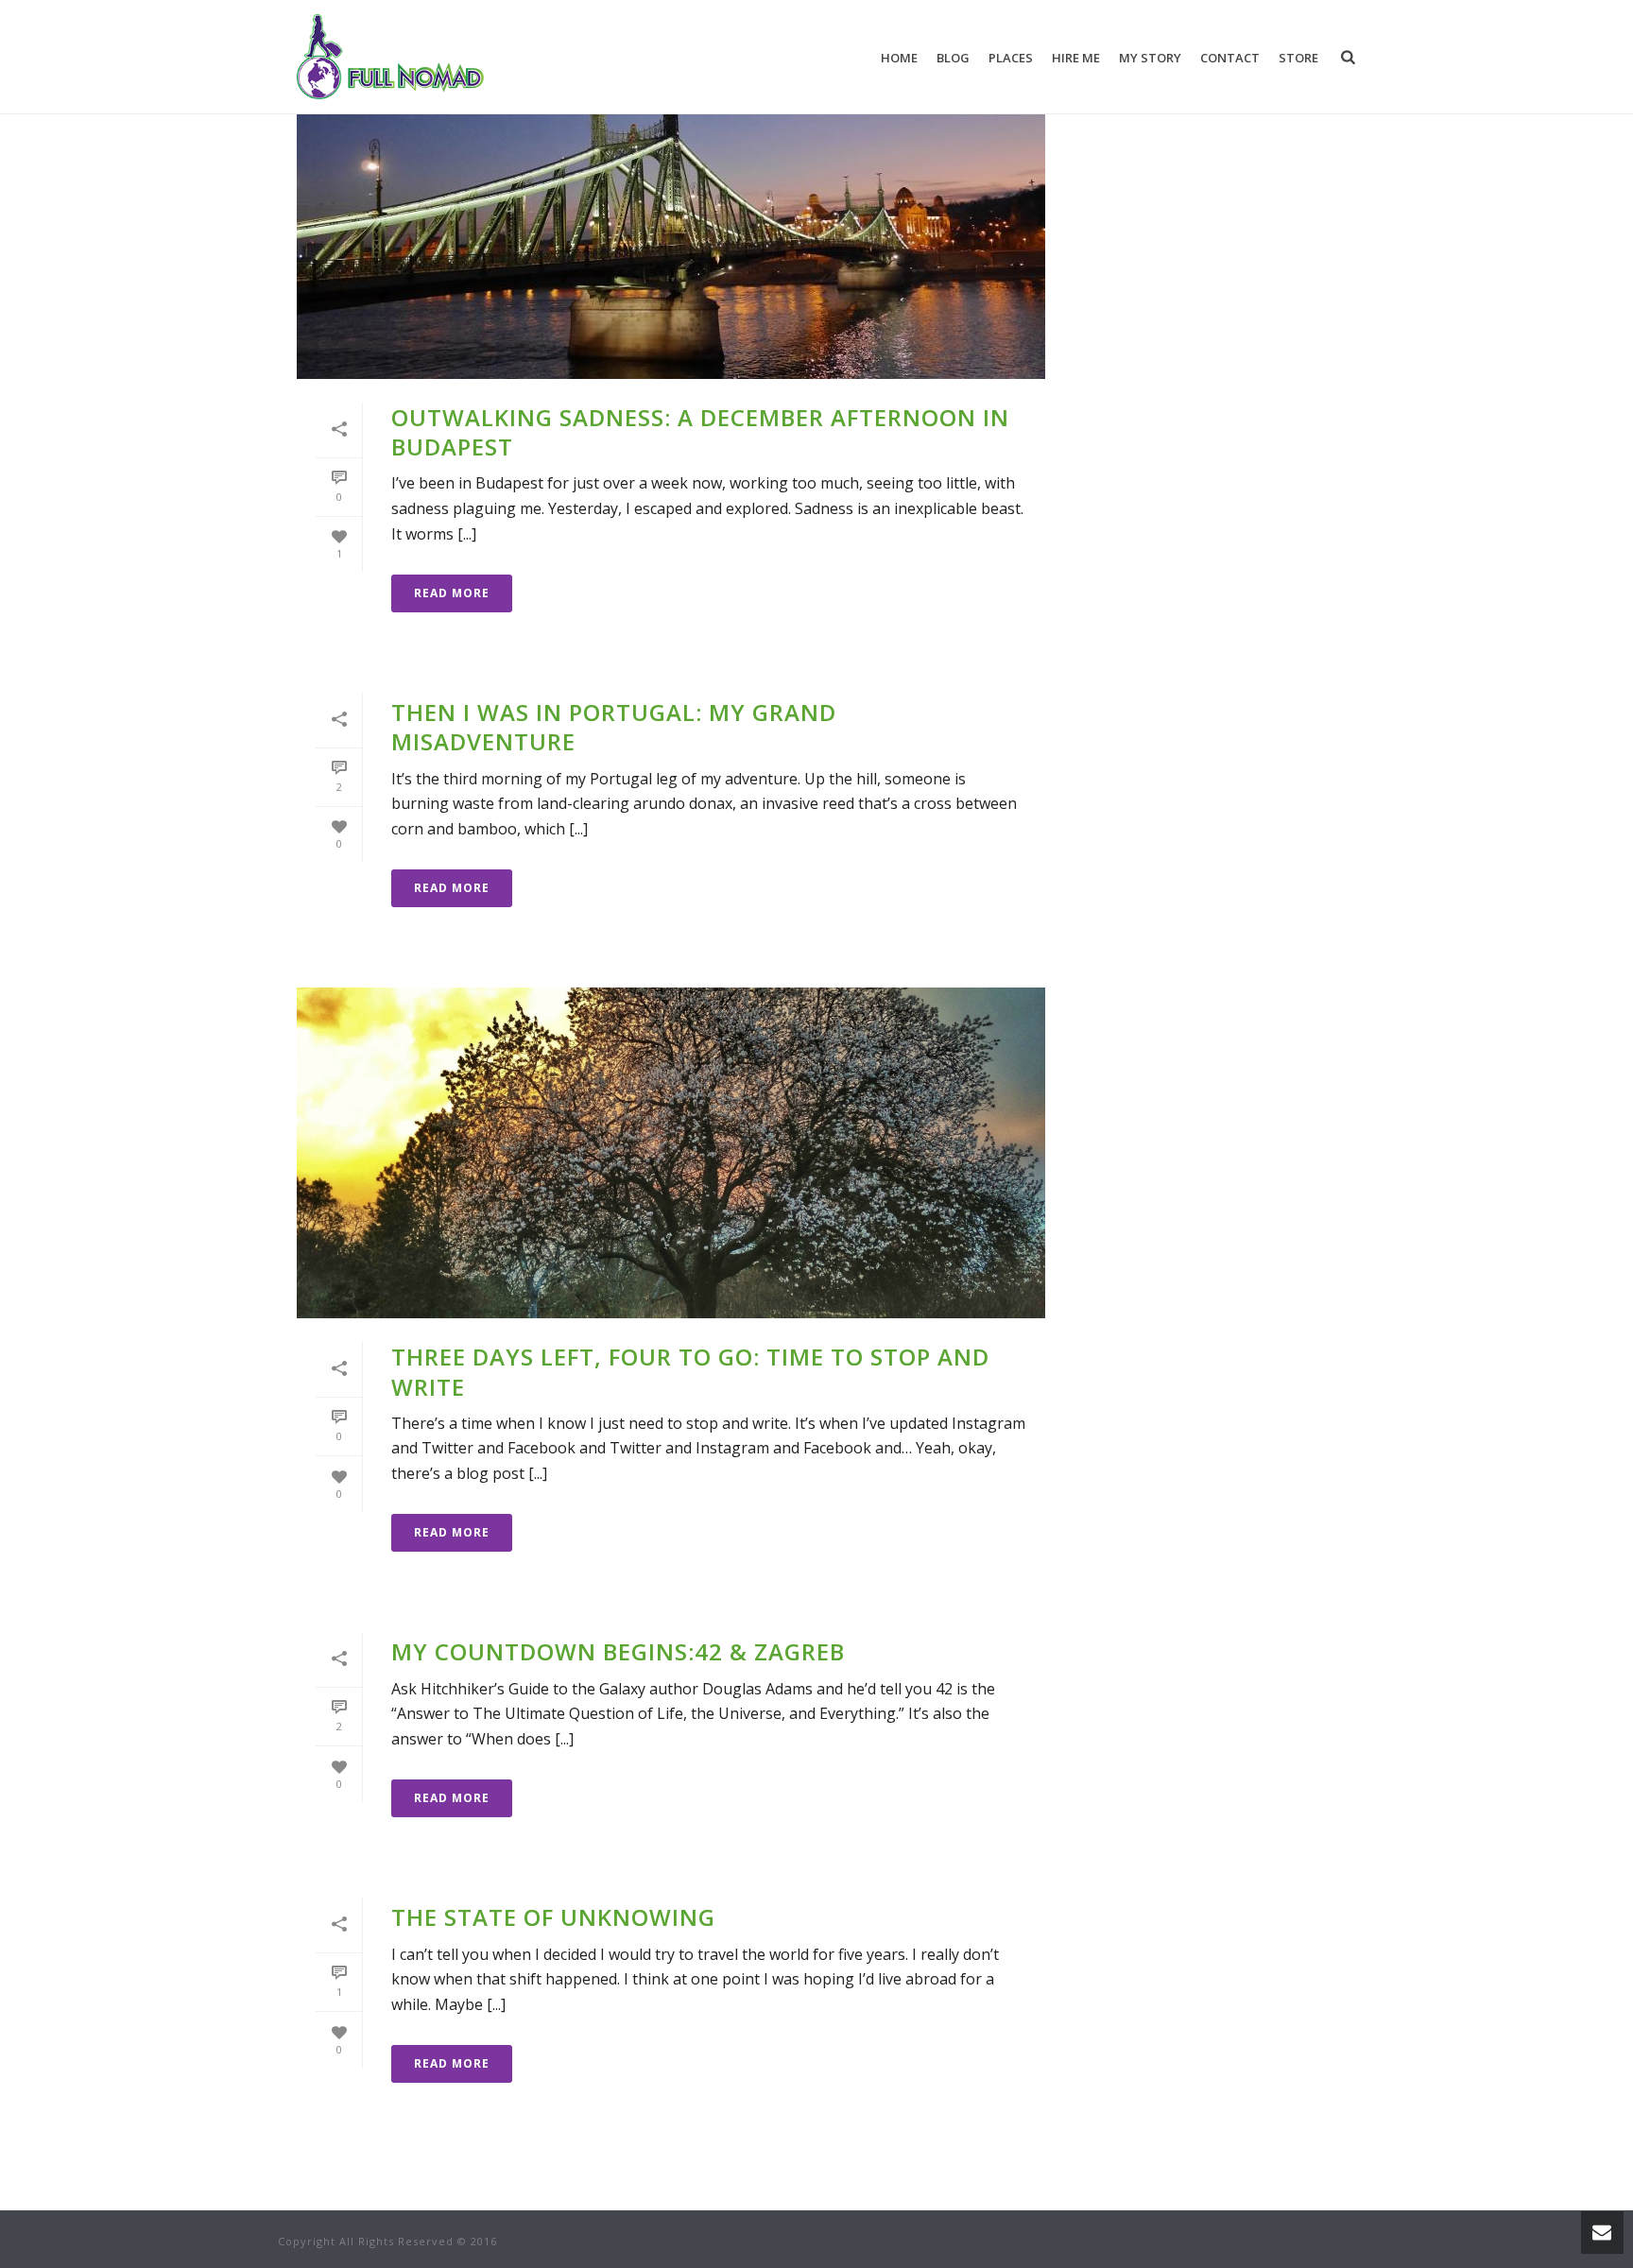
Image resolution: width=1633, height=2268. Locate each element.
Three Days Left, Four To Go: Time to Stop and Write (690, 1371)
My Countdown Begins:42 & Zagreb (618, 1651)
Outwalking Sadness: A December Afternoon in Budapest (700, 432)
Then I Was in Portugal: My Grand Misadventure (614, 727)
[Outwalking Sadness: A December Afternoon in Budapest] (671, 214)
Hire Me (1076, 58)
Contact (1230, 58)
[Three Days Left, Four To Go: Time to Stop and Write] (671, 1153)
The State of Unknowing (553, 1917)
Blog (953, 58)
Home (899, 58)
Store (1298, 58)
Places (1011, 58)
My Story (1150, 58)
